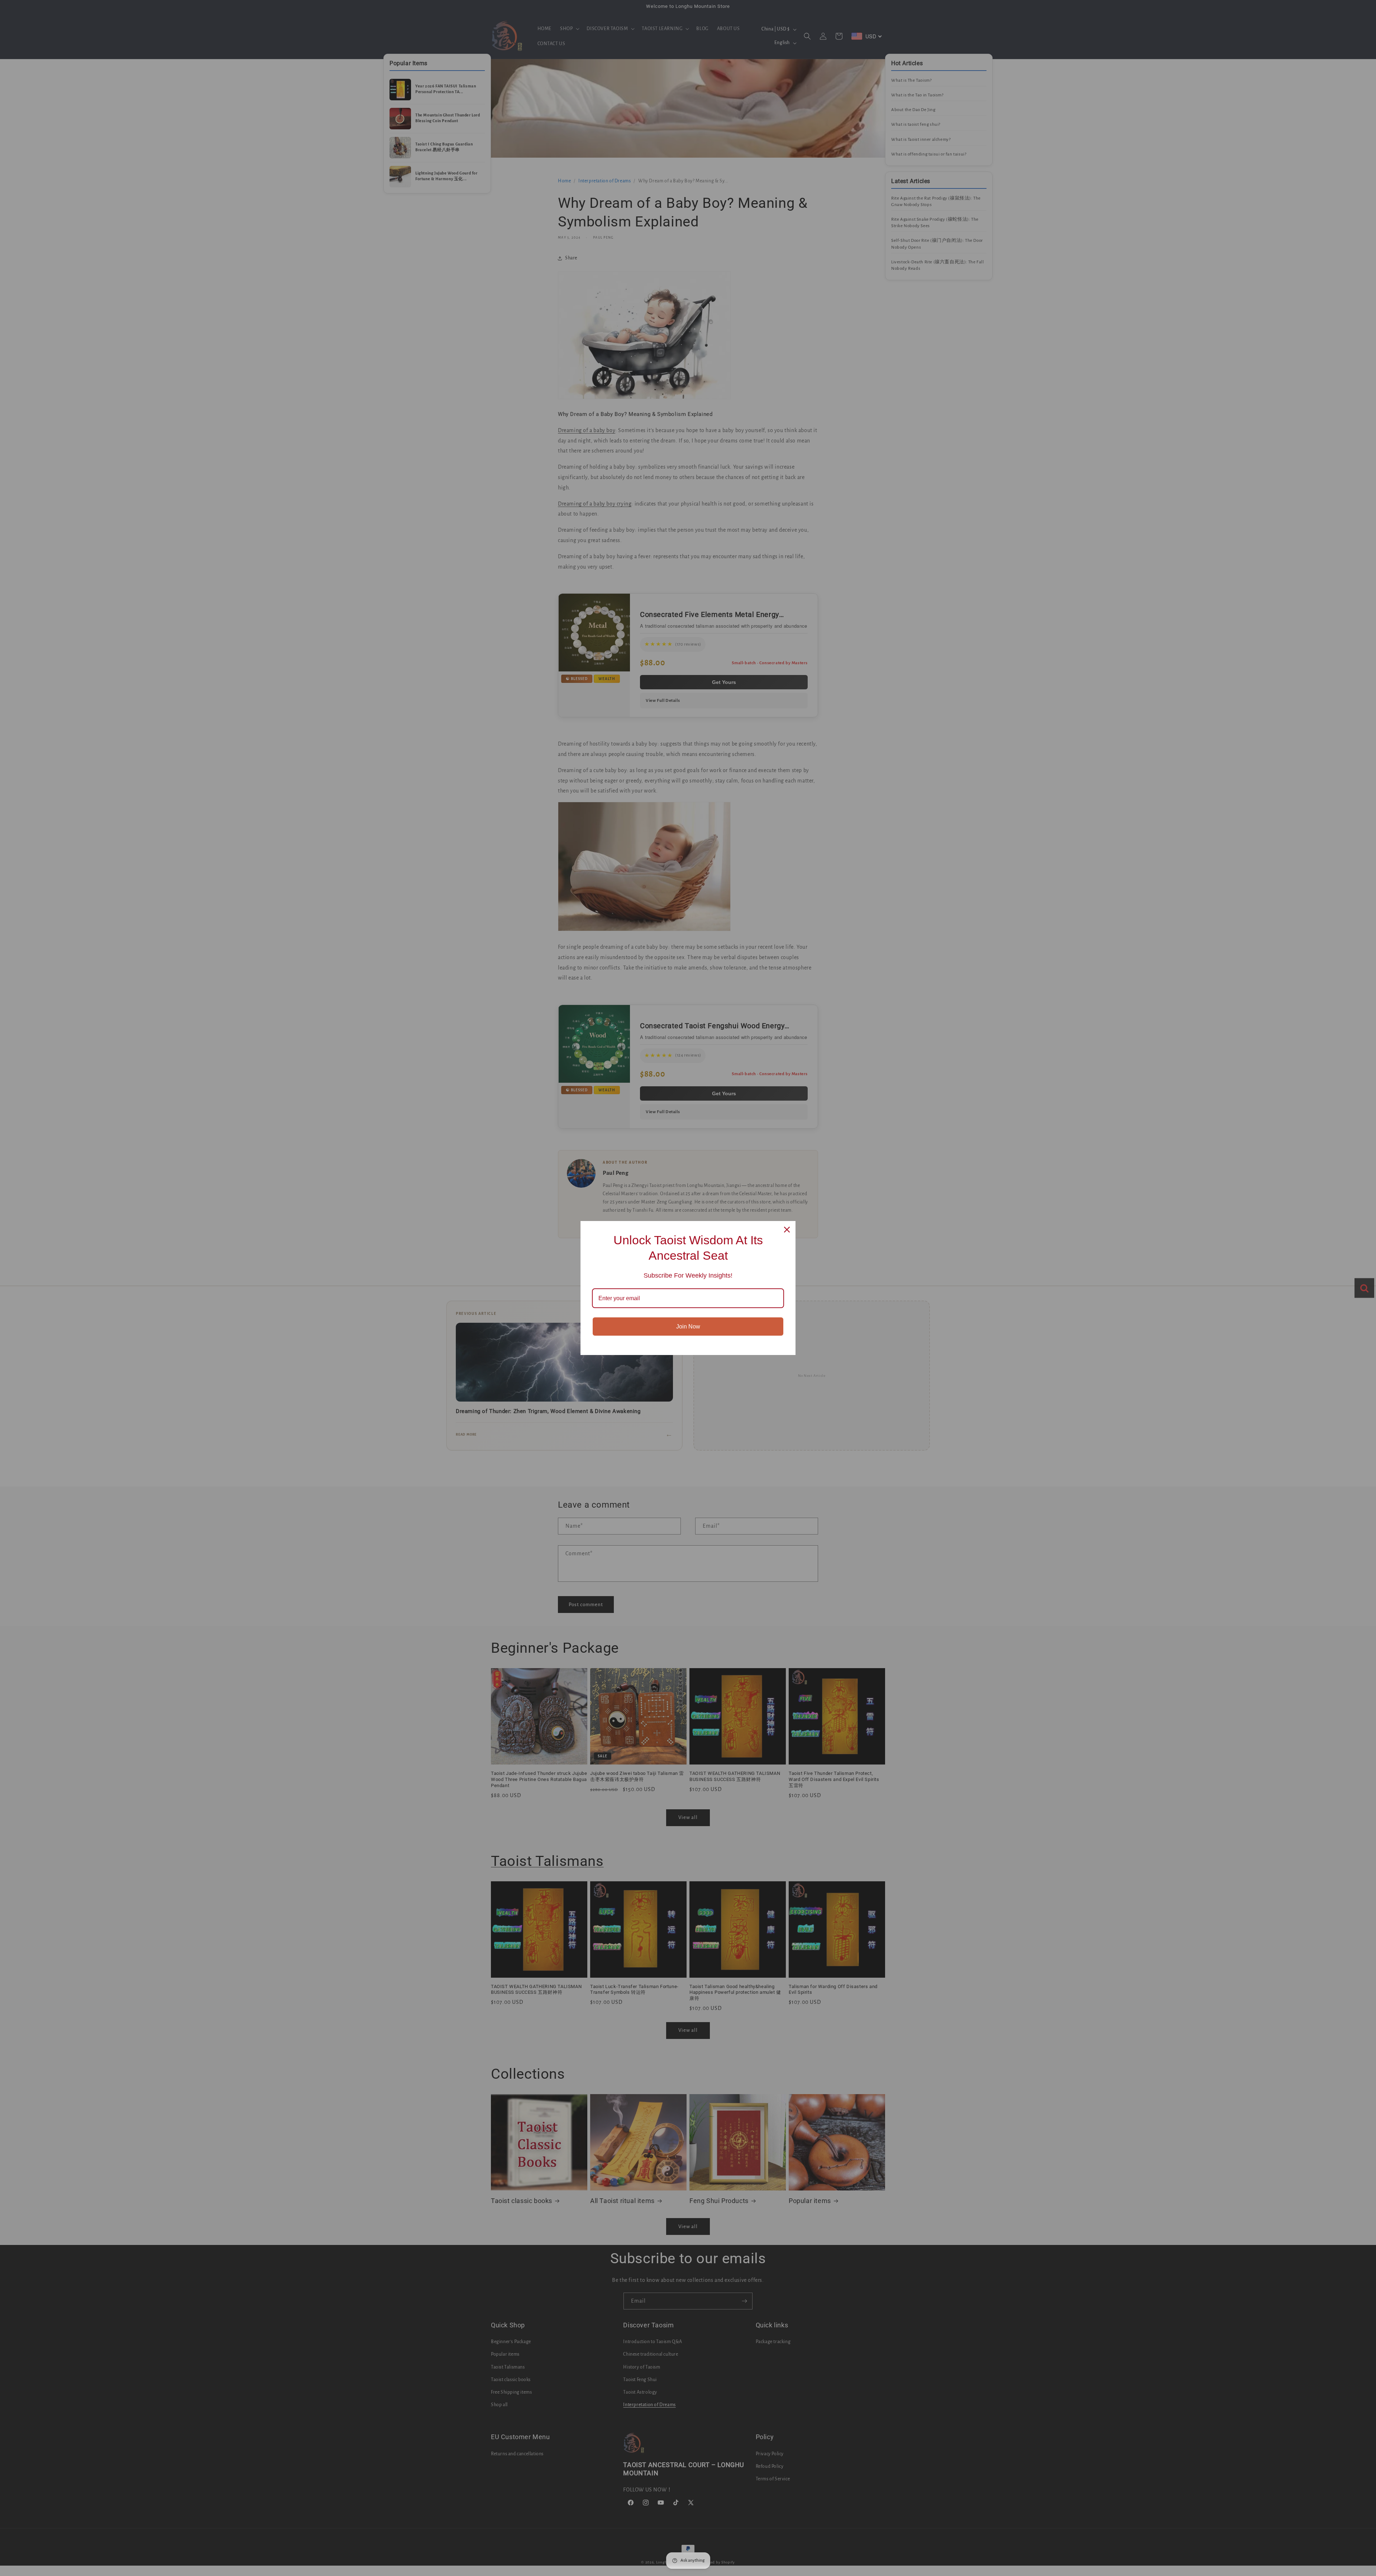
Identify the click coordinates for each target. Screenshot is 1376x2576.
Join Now (688, 1327)
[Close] (787, 1230)
